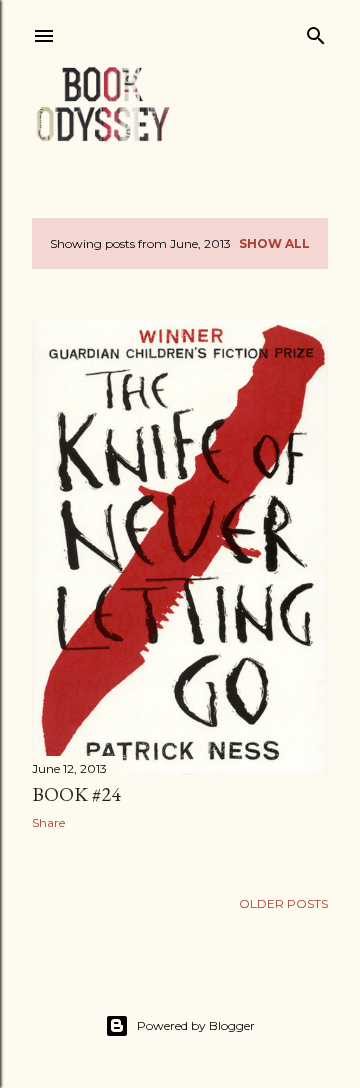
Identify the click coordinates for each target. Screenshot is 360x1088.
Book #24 (76, 794)
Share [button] (48, 822)
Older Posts (283, 903)
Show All (274, 243)
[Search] (316, 31)
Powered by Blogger (196, 1025)
